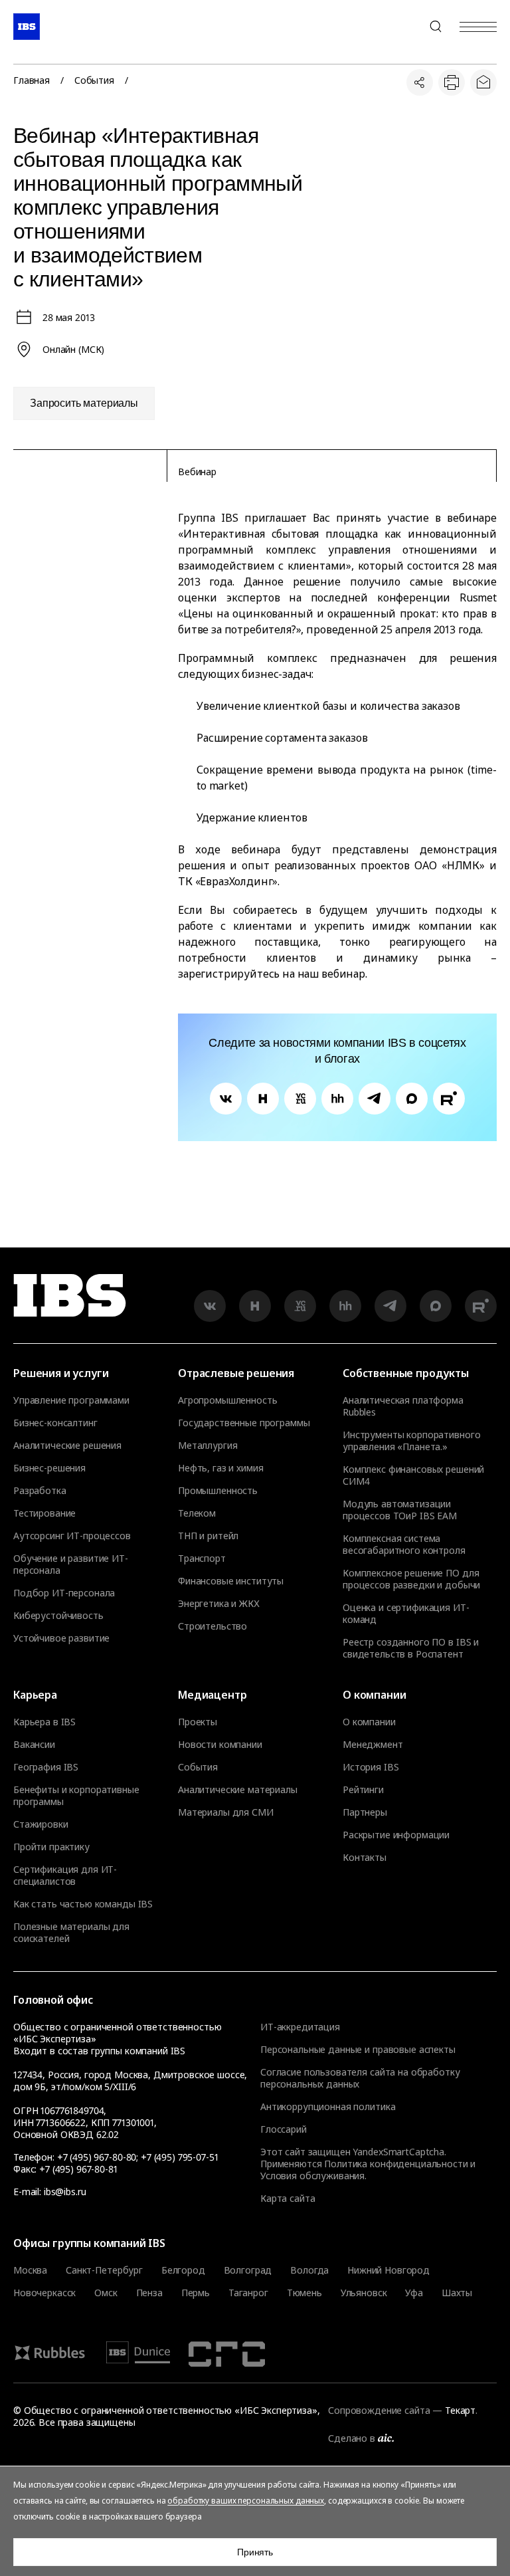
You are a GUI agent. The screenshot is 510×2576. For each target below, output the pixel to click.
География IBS (46, 1767)
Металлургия (208, 1446)
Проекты (198, 1722)
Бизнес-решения (49, 1468)
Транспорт (202, 1558)
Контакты (365, 1858)
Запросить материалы (84, 403)
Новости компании (220, 1745)
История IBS (371, 1767)
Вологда (309, 2270)
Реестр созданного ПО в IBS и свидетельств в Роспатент (411, 1648)
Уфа (414, 2293)
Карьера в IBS (44, 1722)
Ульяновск (364, 2293)
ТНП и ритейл (208, 1536)
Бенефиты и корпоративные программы (76, 1796)
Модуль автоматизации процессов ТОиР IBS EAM (400, 1510)
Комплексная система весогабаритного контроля (404, 1545)
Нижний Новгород (388, 2270)
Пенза (149, 2293)
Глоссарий (284, 2129)
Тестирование (44, 1513)
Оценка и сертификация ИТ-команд (406, 1614)
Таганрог (248, 2293)
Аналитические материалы (238, 1790)
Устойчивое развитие (61, 1638)
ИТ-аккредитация (300, 2027)
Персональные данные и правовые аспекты (358, 2049)
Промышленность (218, 1491)
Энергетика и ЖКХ (219, 1604)
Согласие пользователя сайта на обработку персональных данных (360, 2078)
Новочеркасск (44, 2293)
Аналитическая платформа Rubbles (403, 1406)
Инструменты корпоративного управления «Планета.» (411, 1441)
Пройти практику (51, 1847)
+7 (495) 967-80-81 (78, 2169)
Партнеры (365, 1812)
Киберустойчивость (58, 1616)
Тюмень (304, 2293)
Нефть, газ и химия (220, 1468)
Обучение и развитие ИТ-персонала (71, 1564)
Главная (32, 80)
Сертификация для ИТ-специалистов (65, 1876)
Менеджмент (373, 1745)
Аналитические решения (67, 1446)
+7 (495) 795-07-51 (179, 2157)
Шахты (457, 2293)
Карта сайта (288, 2198)
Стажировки (41, 1824)
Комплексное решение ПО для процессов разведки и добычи (411, 1579)
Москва (30, 2270)
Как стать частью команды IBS (83, 1904)
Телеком (197, 1513)
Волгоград (248, 2270)
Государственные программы (244, 1423)
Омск (106, 2293)
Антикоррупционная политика (328, 2106)
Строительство (212, 1626)
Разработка (40, 1491)
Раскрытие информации (396, 1835)
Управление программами (71, 1400)
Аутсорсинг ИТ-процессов (72, 1536)
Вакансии (34, 1745)
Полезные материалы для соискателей (71, 1933)
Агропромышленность (227, 1400)
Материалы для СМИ (226, 1812)
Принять (255, 2552)
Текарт (460, 2410)
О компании (369, 1722)
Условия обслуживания (312, 2176)
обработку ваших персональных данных (246, 2501)
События (94, 80)
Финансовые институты (231, 1581)
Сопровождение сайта (379, 2410)
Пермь (196, 2293)
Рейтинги (363, 1790)
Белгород (183, 2270)
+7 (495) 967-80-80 (404, 27)
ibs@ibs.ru (65, 2192)
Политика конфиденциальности (396, 2164)
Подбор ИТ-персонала (64, 1593)
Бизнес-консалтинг (55, 1423)
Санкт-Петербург (104, 2270)
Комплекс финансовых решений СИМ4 (413, 1475)
